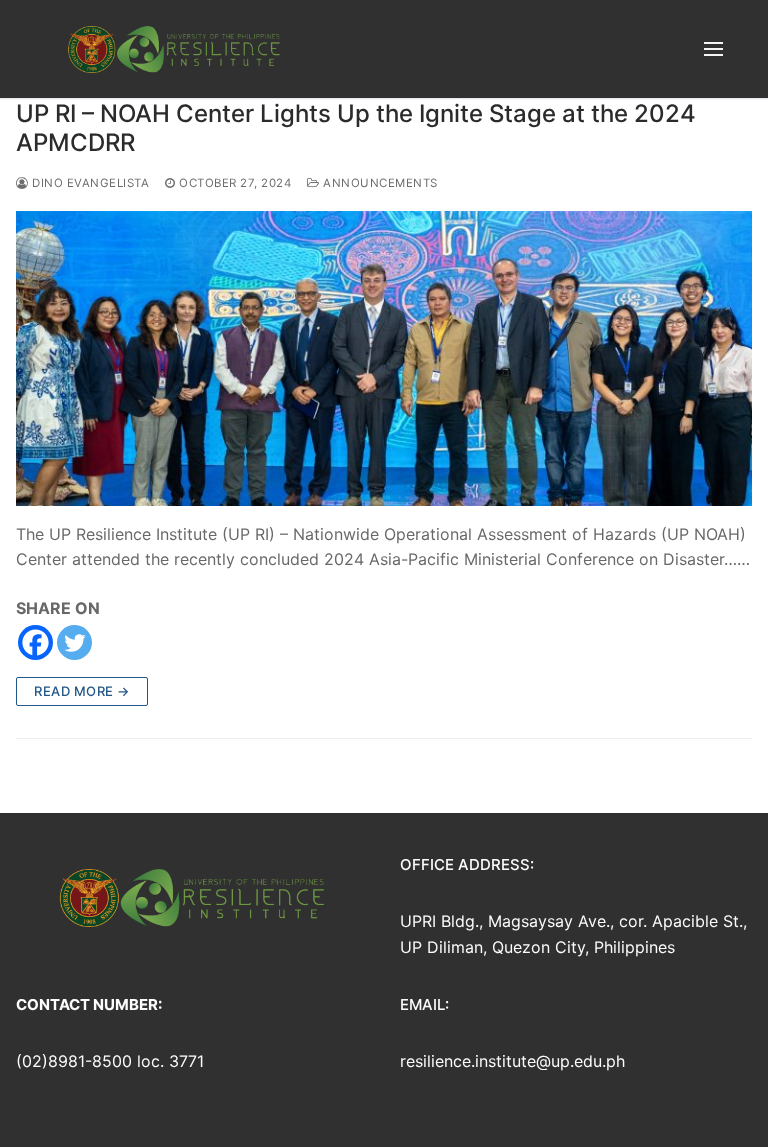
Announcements (379, 183)
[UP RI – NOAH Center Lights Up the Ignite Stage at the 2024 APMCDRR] (384, 358)
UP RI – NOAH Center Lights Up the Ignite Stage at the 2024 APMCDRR (356, 128)
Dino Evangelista (89, 183)
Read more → (82, 691)
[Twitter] (74, 642)
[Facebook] (35, 642)
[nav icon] (713, 49)
